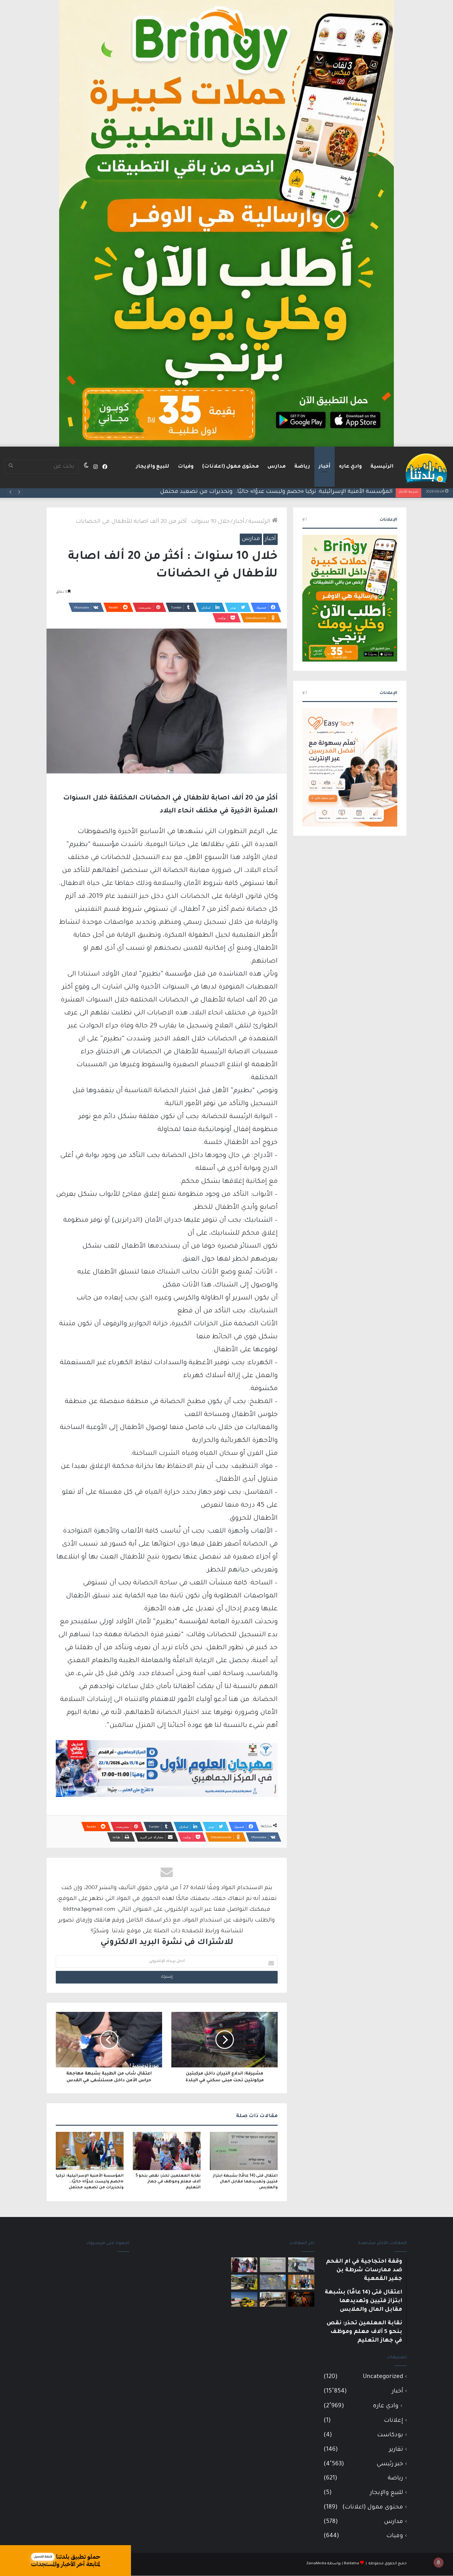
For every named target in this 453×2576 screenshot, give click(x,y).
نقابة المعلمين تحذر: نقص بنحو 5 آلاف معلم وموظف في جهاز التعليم (168, 2182)
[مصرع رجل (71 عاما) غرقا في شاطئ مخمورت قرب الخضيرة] (244, 2299)
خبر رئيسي (390, 2464)
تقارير (396, 2450)
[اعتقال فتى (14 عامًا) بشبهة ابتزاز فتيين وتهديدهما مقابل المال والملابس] (244, 2151)
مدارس (277, 467)
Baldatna (351, 2564)
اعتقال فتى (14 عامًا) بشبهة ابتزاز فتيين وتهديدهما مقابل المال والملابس (245, 2182)
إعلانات (394, 2421)
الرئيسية (382, 467)
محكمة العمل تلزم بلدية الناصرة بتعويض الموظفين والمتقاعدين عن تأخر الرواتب (290, 492)
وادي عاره (350, 467)
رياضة (302, 467)
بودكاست (390, 2435)
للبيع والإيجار (153, 467)
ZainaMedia (316, 2564)
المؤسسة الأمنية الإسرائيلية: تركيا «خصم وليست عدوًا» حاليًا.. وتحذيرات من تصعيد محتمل (90, 2182)
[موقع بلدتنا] (426, 468)
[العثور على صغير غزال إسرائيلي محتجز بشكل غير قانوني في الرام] (301, 2299)
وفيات (186, 467)
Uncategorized (383, 2377)
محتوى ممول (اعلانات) (231, 467)
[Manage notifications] (439, 2562)
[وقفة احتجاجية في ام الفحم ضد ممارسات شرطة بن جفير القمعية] (301, 2265)
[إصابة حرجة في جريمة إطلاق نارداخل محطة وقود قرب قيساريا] (244, 2282)
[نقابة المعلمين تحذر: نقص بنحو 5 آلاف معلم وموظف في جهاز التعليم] (167, 2151)
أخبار (324, 467)
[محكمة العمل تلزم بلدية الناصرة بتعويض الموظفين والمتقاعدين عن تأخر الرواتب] (273, 2282)
